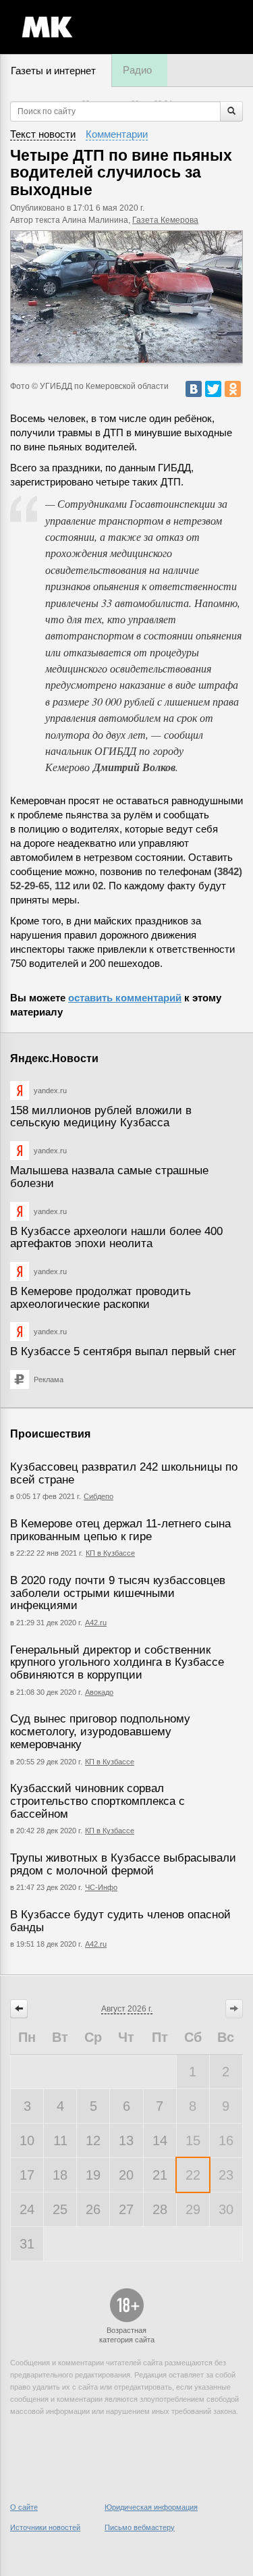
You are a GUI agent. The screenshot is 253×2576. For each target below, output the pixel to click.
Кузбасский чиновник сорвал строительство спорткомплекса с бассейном (97, 1801)
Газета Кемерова (165, 220)
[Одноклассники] (233, 389)
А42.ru (96, 1623)
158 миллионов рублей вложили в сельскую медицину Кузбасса (101, 1117)
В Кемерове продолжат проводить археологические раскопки (101, 1298)
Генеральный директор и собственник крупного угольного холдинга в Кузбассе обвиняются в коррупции (117, 1662)
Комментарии (117, 134)
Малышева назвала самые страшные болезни (109, 1177)
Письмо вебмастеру (140, 2527)
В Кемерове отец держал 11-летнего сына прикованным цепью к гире (120, 1530)
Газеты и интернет (53, 71)
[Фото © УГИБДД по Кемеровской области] (126, 297)
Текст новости (43, 134)
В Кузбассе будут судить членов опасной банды (120, 1921)
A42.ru (96, 1944)
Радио (137, 70)
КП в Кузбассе (110, 1553)
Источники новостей (45, 2527)
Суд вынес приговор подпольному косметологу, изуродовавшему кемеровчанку (100, 1731)
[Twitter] (213, 389)
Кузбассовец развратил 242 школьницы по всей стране (124, 1473)
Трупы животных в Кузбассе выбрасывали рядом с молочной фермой (123, 1864)
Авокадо (99, 1692)
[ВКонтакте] (194, 389)
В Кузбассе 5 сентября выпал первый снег (123, 1351)
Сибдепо (99, 1496)
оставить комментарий (125, 998)
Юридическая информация (151, 2507)
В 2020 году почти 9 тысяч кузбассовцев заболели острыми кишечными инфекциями (118, 1593)
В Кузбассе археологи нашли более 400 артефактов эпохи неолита (116, 1238)
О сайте (24, 2507)
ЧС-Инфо (101, 1887)
